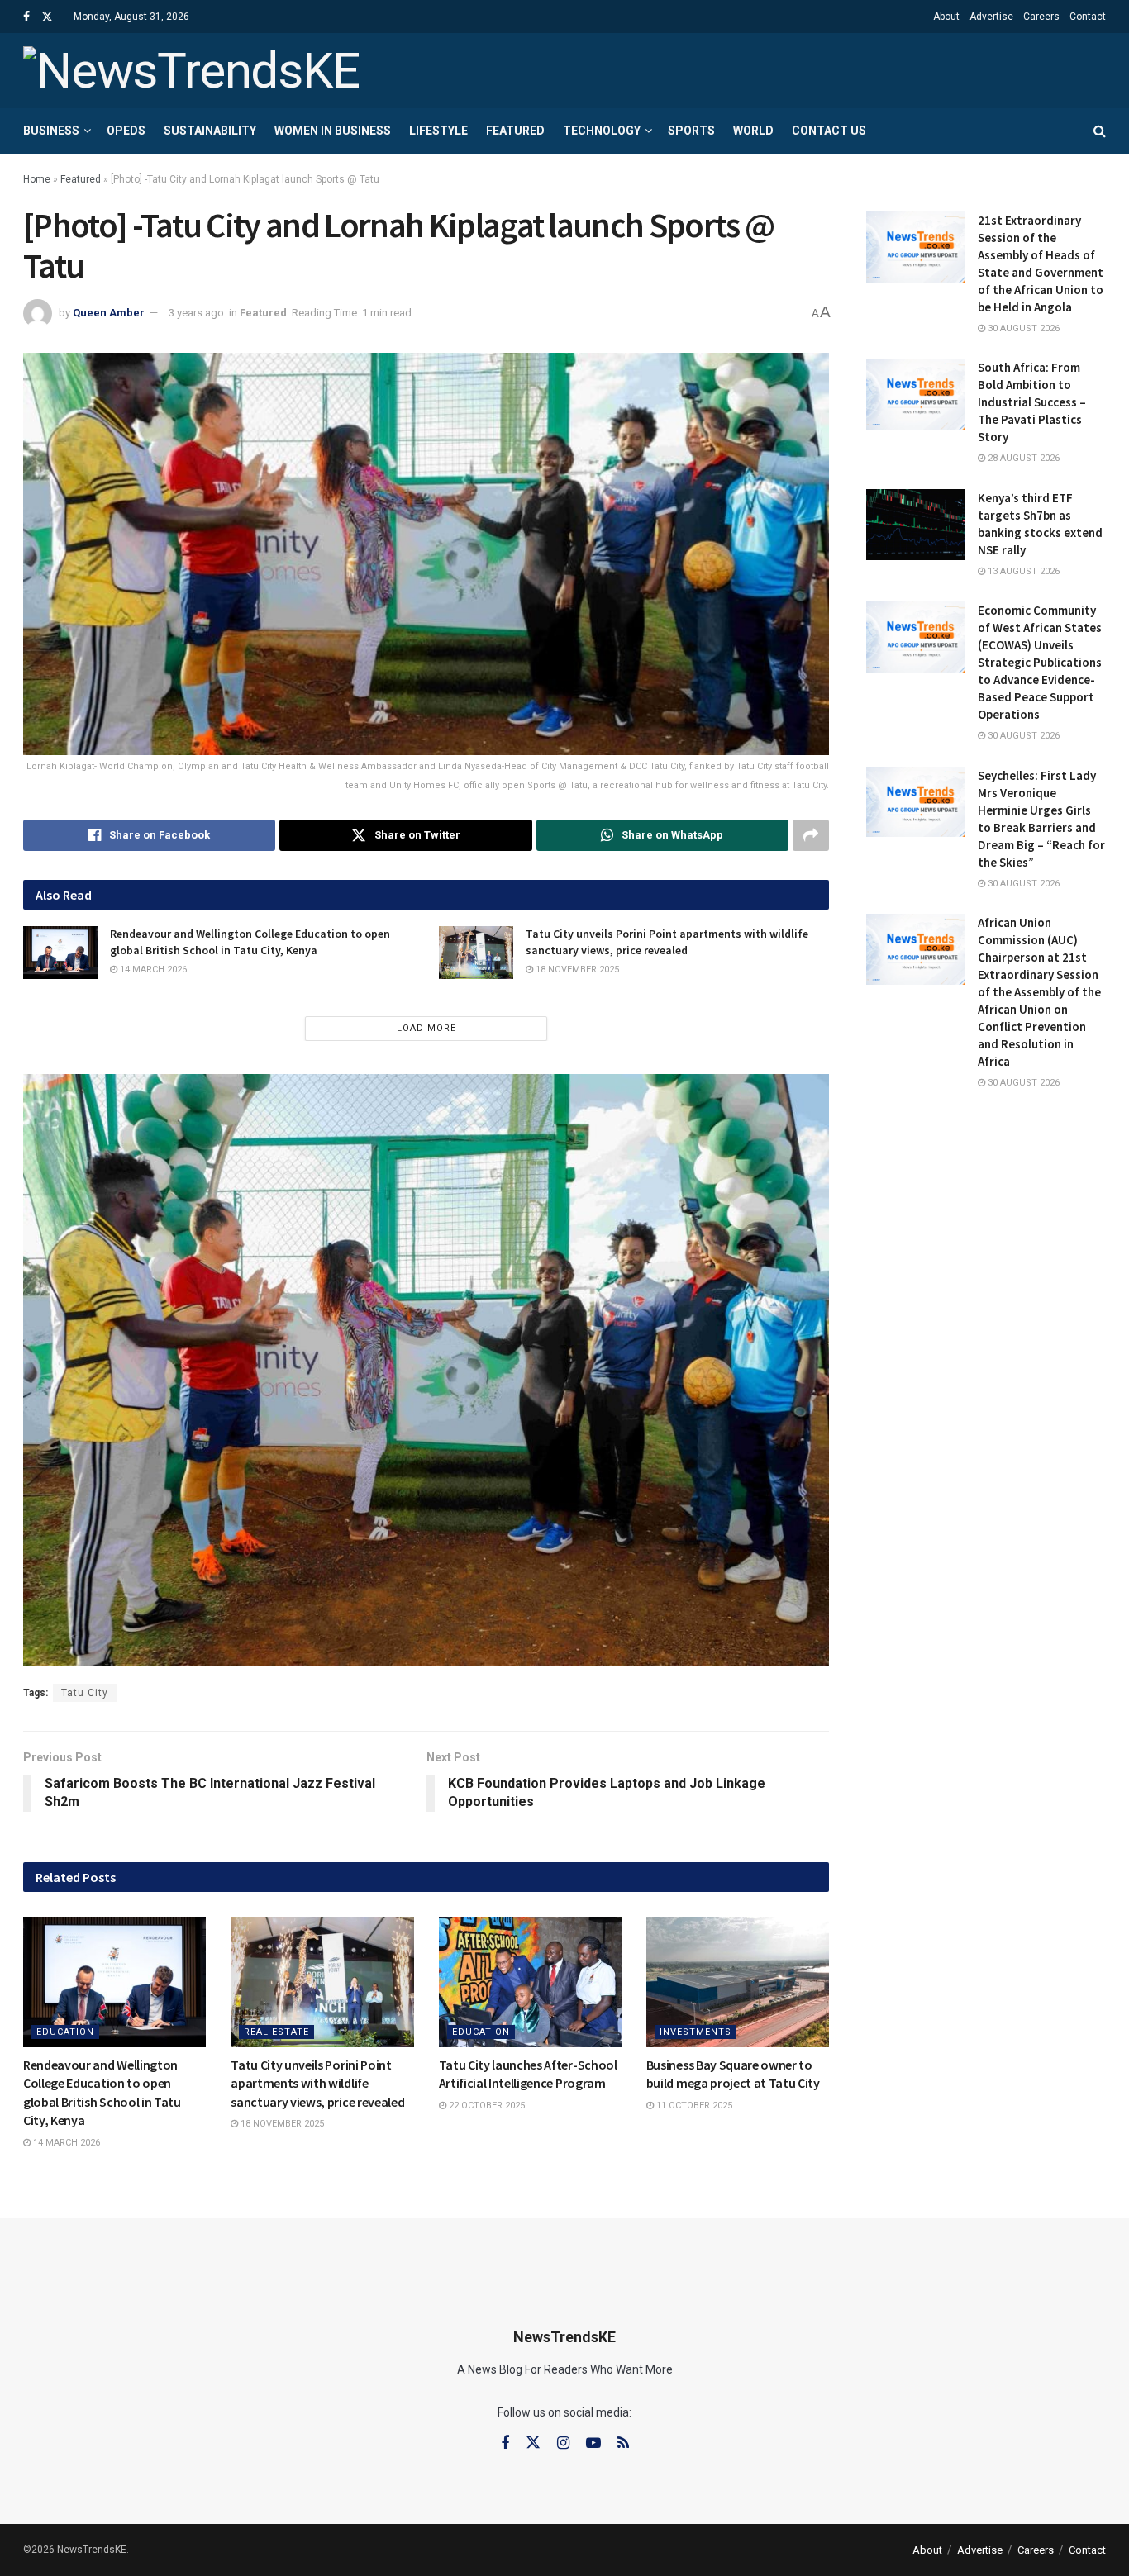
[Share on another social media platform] (811, 835)
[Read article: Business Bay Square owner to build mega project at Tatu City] (738, 1982)
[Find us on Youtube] (593, 2443)
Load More (426, 1028)
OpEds (126, 131)
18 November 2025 (576, 970)
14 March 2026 (152, 970)
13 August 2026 (1022, 571)
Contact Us (829, 131)
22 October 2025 (486, 2105)
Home (37, 179)
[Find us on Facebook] (26, 17)
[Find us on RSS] (623, 2443)
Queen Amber (109, 313)
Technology (602, 131)
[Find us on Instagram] (563, 2443)
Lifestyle (438, 131)
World (753, 131)
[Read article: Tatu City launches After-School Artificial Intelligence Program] (530, 1982)
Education (65, 2032)
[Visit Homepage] (191, 71)
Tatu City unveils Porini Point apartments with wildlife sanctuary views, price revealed (667, 942)
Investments (696, 2032)
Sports (691, 131)
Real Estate (276, 2032)
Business (51, 131)
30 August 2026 (1022, 328)
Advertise (991, 17)
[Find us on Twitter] (47, 17)
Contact (1088, 17)
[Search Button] (1100, 131)
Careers (1041, 17)
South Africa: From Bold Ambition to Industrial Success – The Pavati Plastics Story (1032, 402)
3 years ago (196, 313)
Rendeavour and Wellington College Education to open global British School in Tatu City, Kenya (250, 942)
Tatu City (85, 1693)
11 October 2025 (693, 2105)
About (946, 17)
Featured (515, 131)
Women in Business (333, 131)
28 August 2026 (1022, 458)
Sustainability (210, 131)
